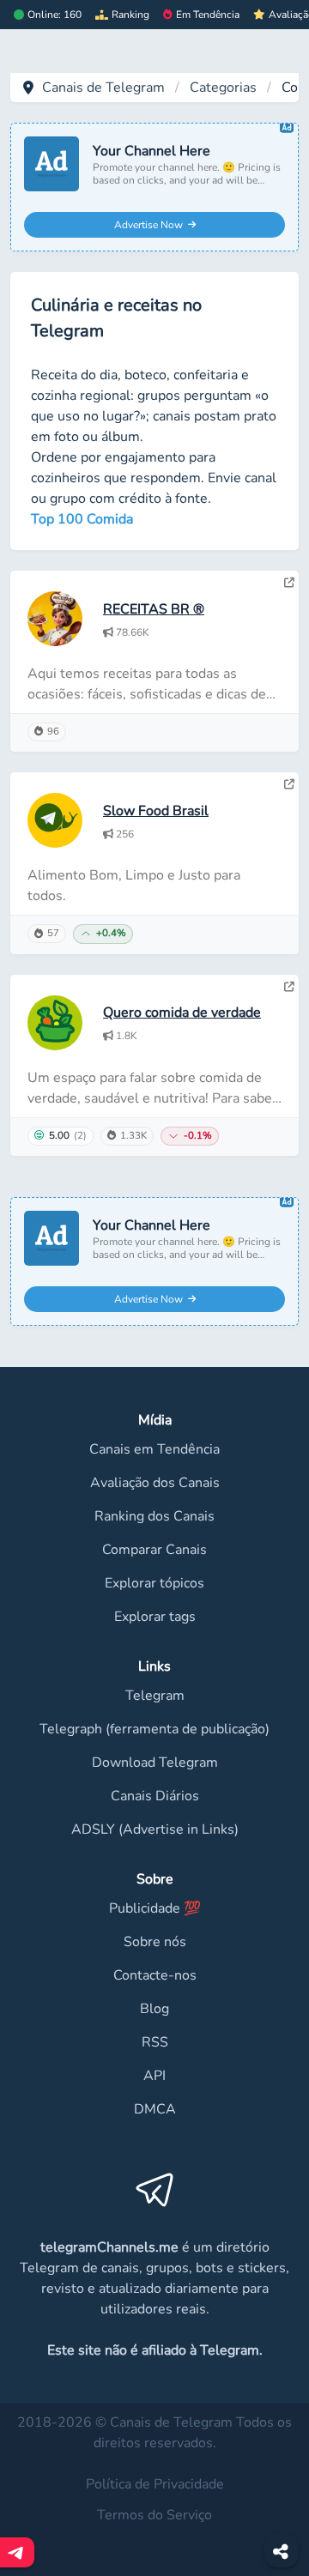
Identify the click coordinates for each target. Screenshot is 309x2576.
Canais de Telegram (103, 88)
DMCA (155, 2109)
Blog (154, 2009)
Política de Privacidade (155, 2484)
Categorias (223, 88)
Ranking (130, 15)
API (154, 2076)
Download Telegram (155, 1763)
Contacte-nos (155, 1975)
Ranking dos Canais (154, 1516)
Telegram (155, 1696)
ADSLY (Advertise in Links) (155, 1829)
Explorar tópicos (154, 1583)
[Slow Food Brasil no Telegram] (289, 784)
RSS (155, 2042)
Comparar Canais (154, 1550)
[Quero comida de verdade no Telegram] (289, 987)
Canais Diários (155, 1796)
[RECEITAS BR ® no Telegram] (289, 583)
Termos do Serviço (154, 2515)
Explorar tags (155, 1617)
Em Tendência (208, 15)
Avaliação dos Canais (155, 1483)
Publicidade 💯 (155, 1908)
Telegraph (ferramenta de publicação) (154, 1729)
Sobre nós (155, 1942)
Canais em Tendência (154, 1449)
